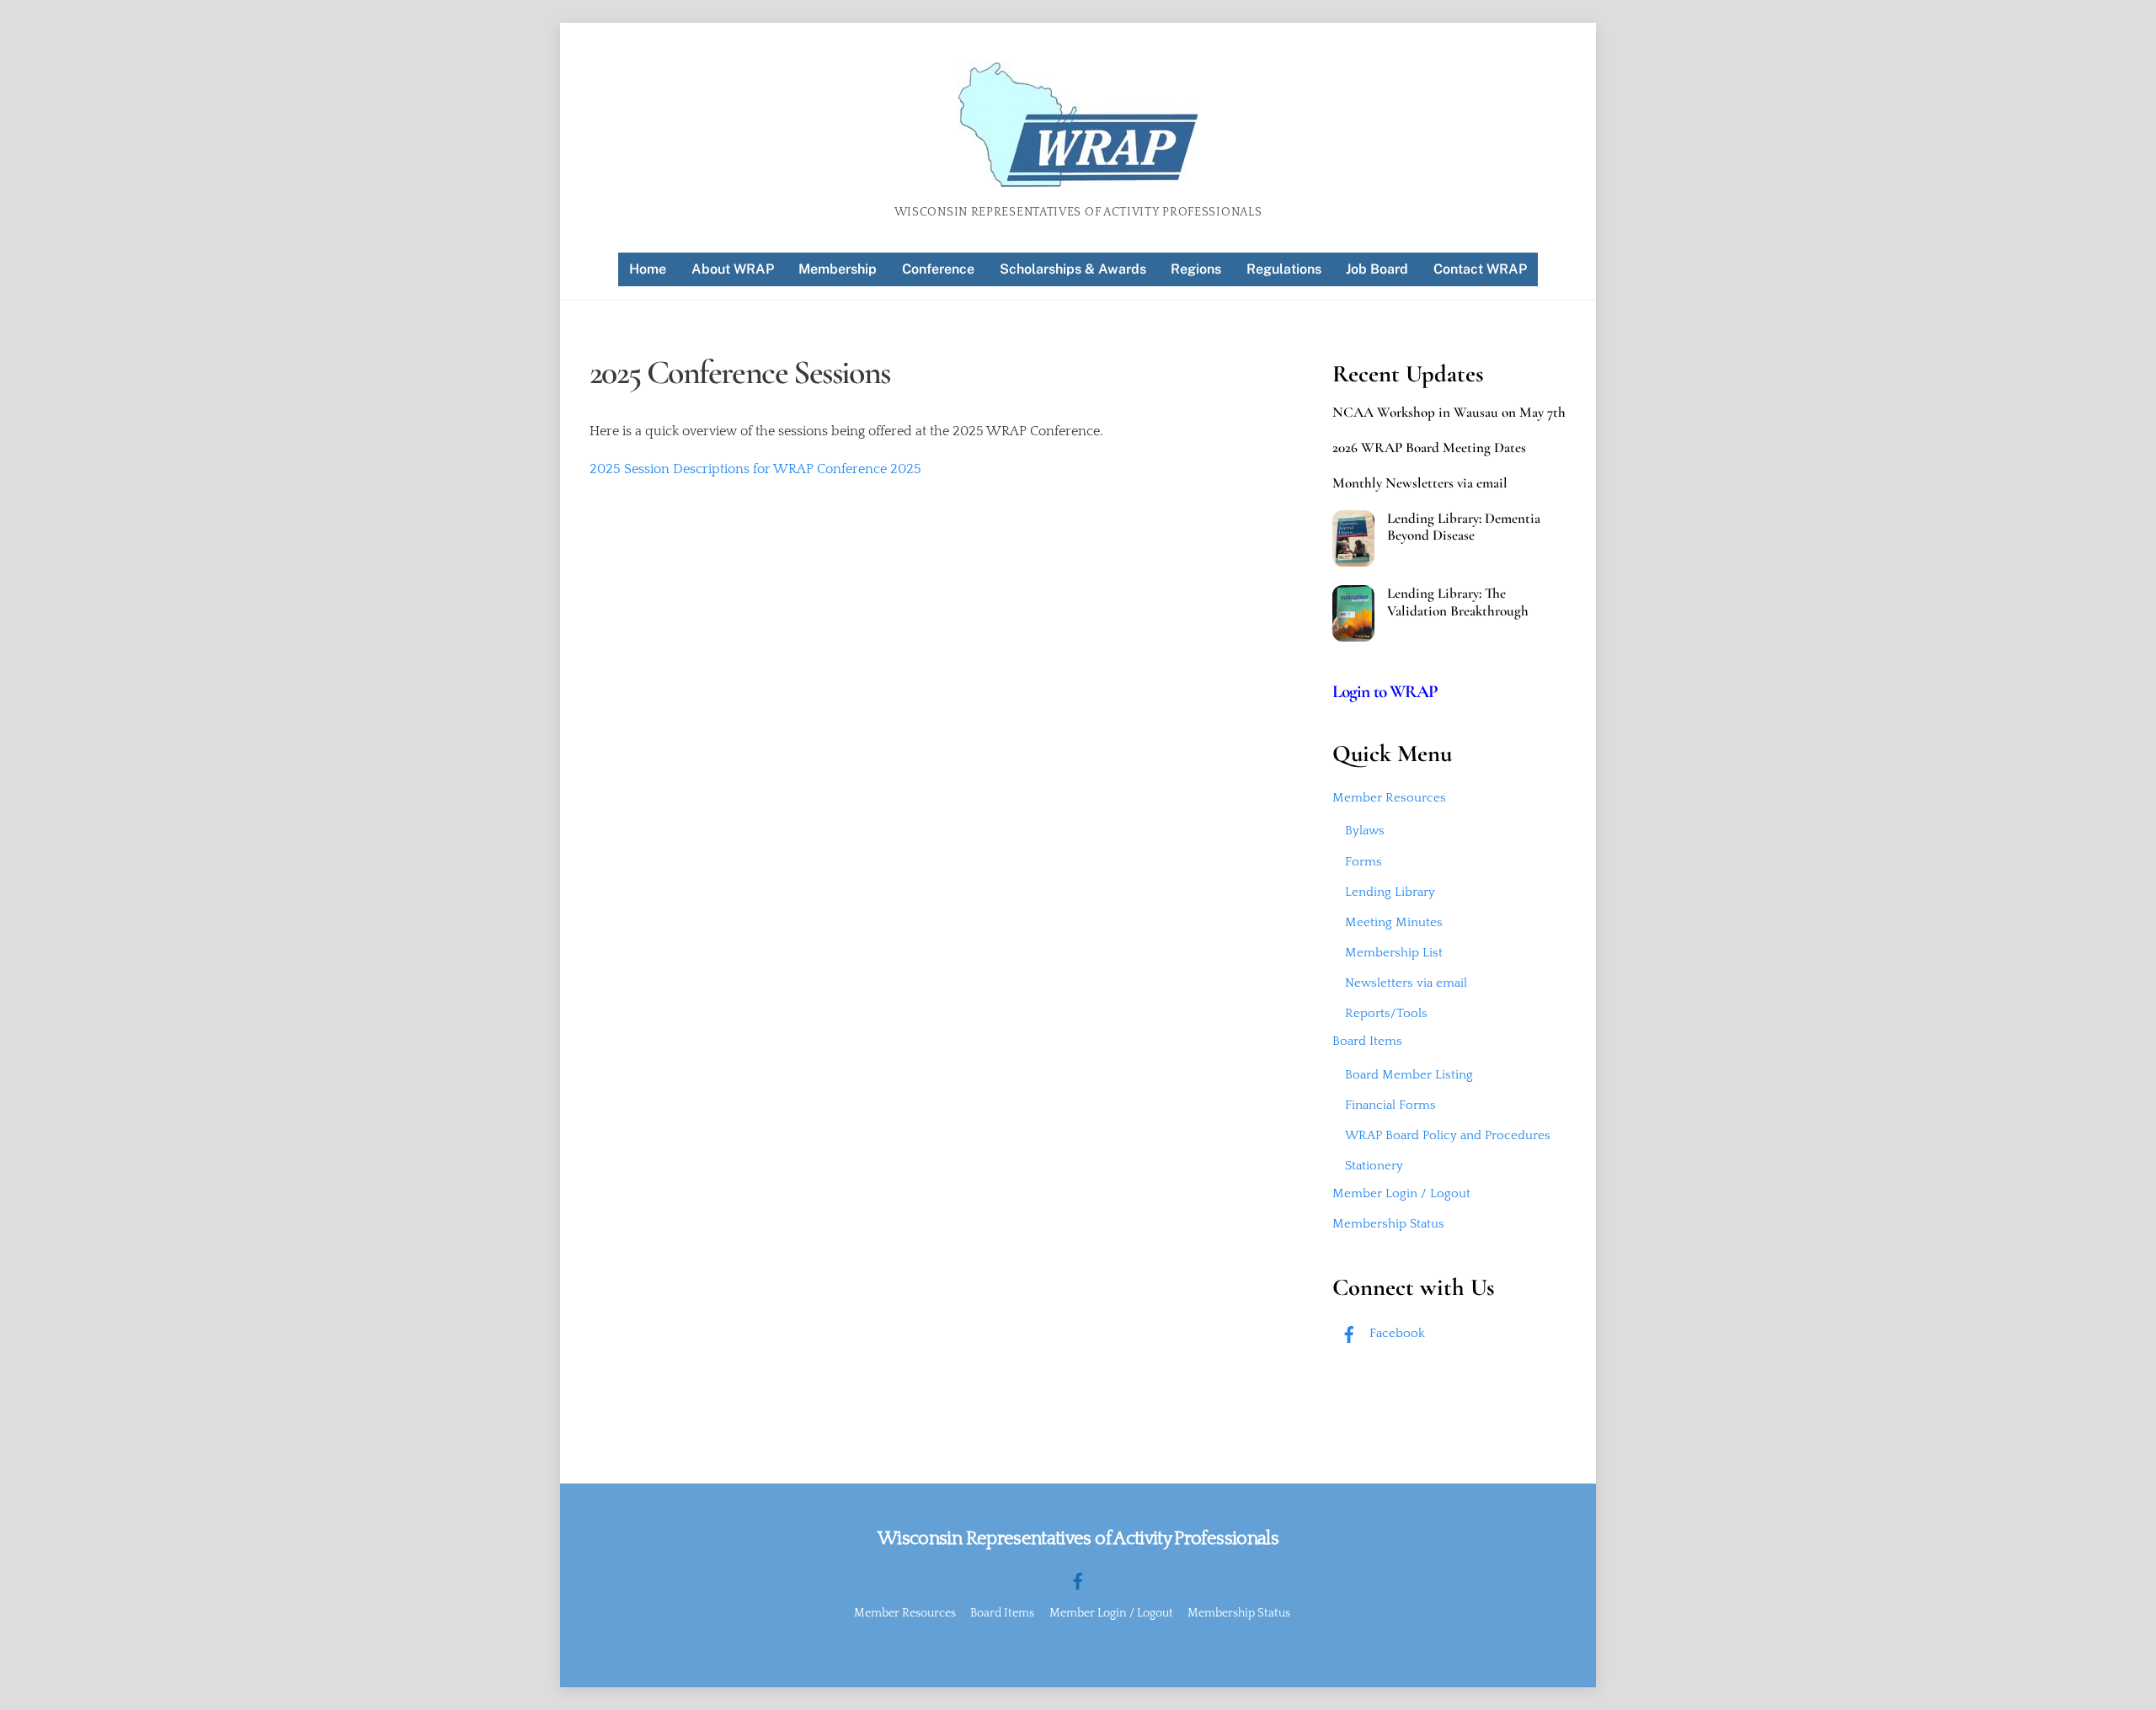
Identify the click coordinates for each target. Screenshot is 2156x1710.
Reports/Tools (1386, 1013)
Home (648, 269)
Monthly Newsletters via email (1420, 483)
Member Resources (1389, 798)
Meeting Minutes (1394, 922)
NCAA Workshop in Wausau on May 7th (1449, 413)
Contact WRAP (1480, 269)
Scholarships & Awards (1073, 269)
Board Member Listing (1409, 1075)
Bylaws (1365, 831)
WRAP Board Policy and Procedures (1448, 1135)
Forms (1364, 862)
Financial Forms (1390, 1105)
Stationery (1374, 1166)
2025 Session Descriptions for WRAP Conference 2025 (755, 469)
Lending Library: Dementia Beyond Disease (1464, 527)
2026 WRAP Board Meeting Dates (1429, 448)
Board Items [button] (1002, 1613)
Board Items (1367, 1041)
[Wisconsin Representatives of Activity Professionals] (1078, 181)
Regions (1196, 269)
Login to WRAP (1385, 691)
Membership (838, 269)
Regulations (1284, 269)
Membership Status (1388, 1224)
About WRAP (733, 269)
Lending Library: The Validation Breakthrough (1458, 602)
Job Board (1377, 269)
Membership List (1394, 953)
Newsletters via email (1406, 983)
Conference (938, 269)
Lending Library (1390, 892)
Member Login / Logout (1401, 1193)
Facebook (1396, 1333)
